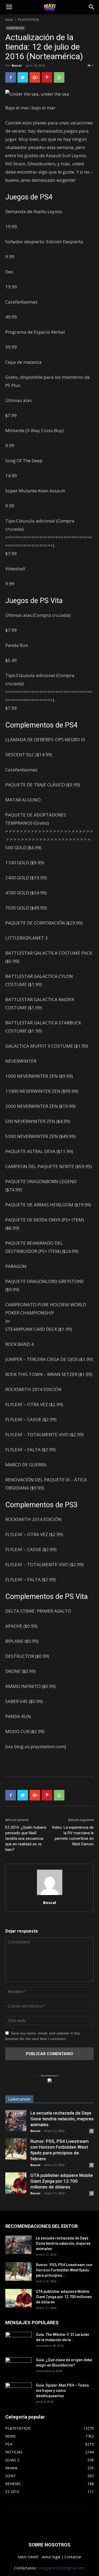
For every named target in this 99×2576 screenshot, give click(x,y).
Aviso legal (51, 2557)
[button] (92, 7)
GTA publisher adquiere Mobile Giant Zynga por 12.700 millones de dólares (62, 2181)
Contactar (73, 2557)
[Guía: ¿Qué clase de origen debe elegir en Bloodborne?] (18, 2365)
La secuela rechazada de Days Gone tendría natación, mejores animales (62, 2119)
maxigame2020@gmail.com (62, 2568)
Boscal (17, 65)
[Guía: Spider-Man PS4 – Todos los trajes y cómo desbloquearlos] (18, 2390)
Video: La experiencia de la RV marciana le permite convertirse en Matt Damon (73, 1836)
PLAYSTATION (29, 20)
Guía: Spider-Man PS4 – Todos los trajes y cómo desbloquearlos (62, 2391)
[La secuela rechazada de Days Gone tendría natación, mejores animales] (16, 2121)
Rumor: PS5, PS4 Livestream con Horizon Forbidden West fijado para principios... (64, 2270)
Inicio (9, 20)
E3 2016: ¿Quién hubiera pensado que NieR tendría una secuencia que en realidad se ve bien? (26, 1838)
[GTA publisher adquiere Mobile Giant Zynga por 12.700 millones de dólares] (16, 2183)
